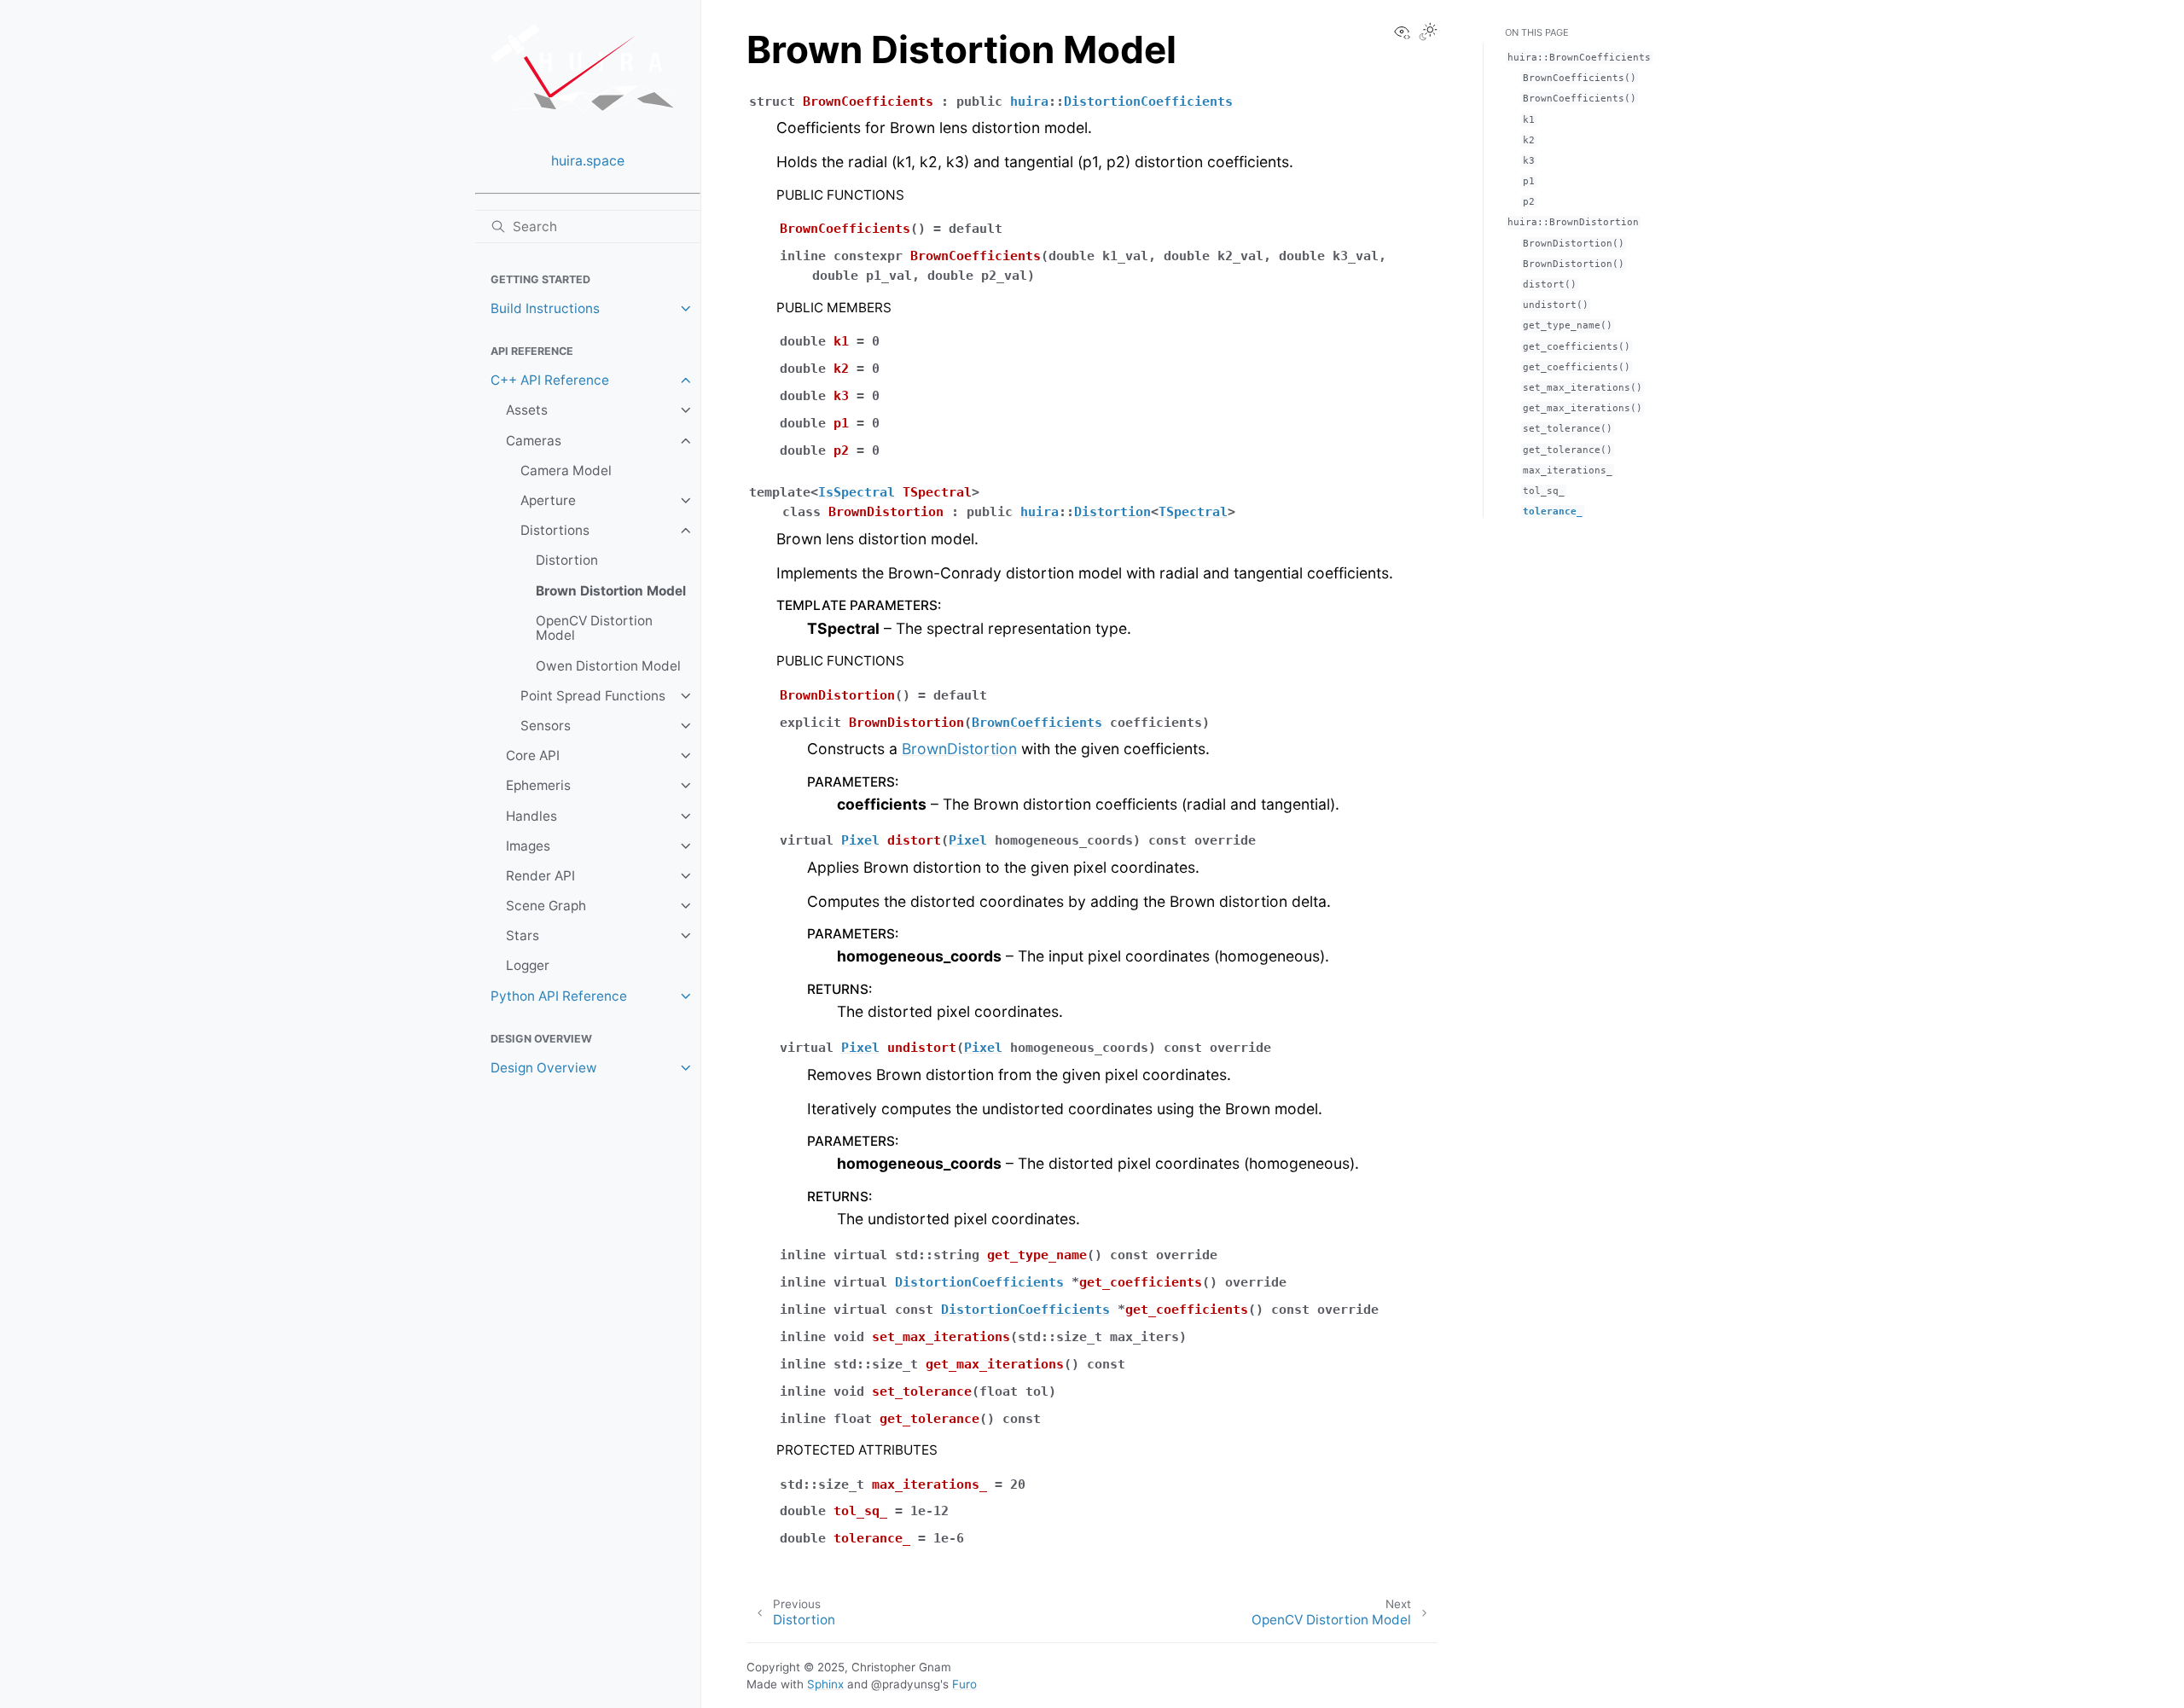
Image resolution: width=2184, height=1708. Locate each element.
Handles (531, 816)
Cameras (534, 441)
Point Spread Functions (593, 696)
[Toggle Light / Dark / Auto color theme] (1428, 33)
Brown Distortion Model (611, 591)
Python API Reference (559, 996)
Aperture (548, 500)
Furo (964, 1684)
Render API (540, 876)
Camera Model (566, 471)
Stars (523, 935)
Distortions (555, 530)
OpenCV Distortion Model (594, 628)
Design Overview (544, 1068)
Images (528, 846)
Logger (528, 965)
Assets (527, 410)
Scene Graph (546, 906)
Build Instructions (545, 308)
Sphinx (825, 1684)
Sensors (546, 726)
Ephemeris (538, 785)
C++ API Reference (550, 380)
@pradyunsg (906, 1684)
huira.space (588, 161)
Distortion (567, 560)
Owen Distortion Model (608, 666)
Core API (533, 755)
